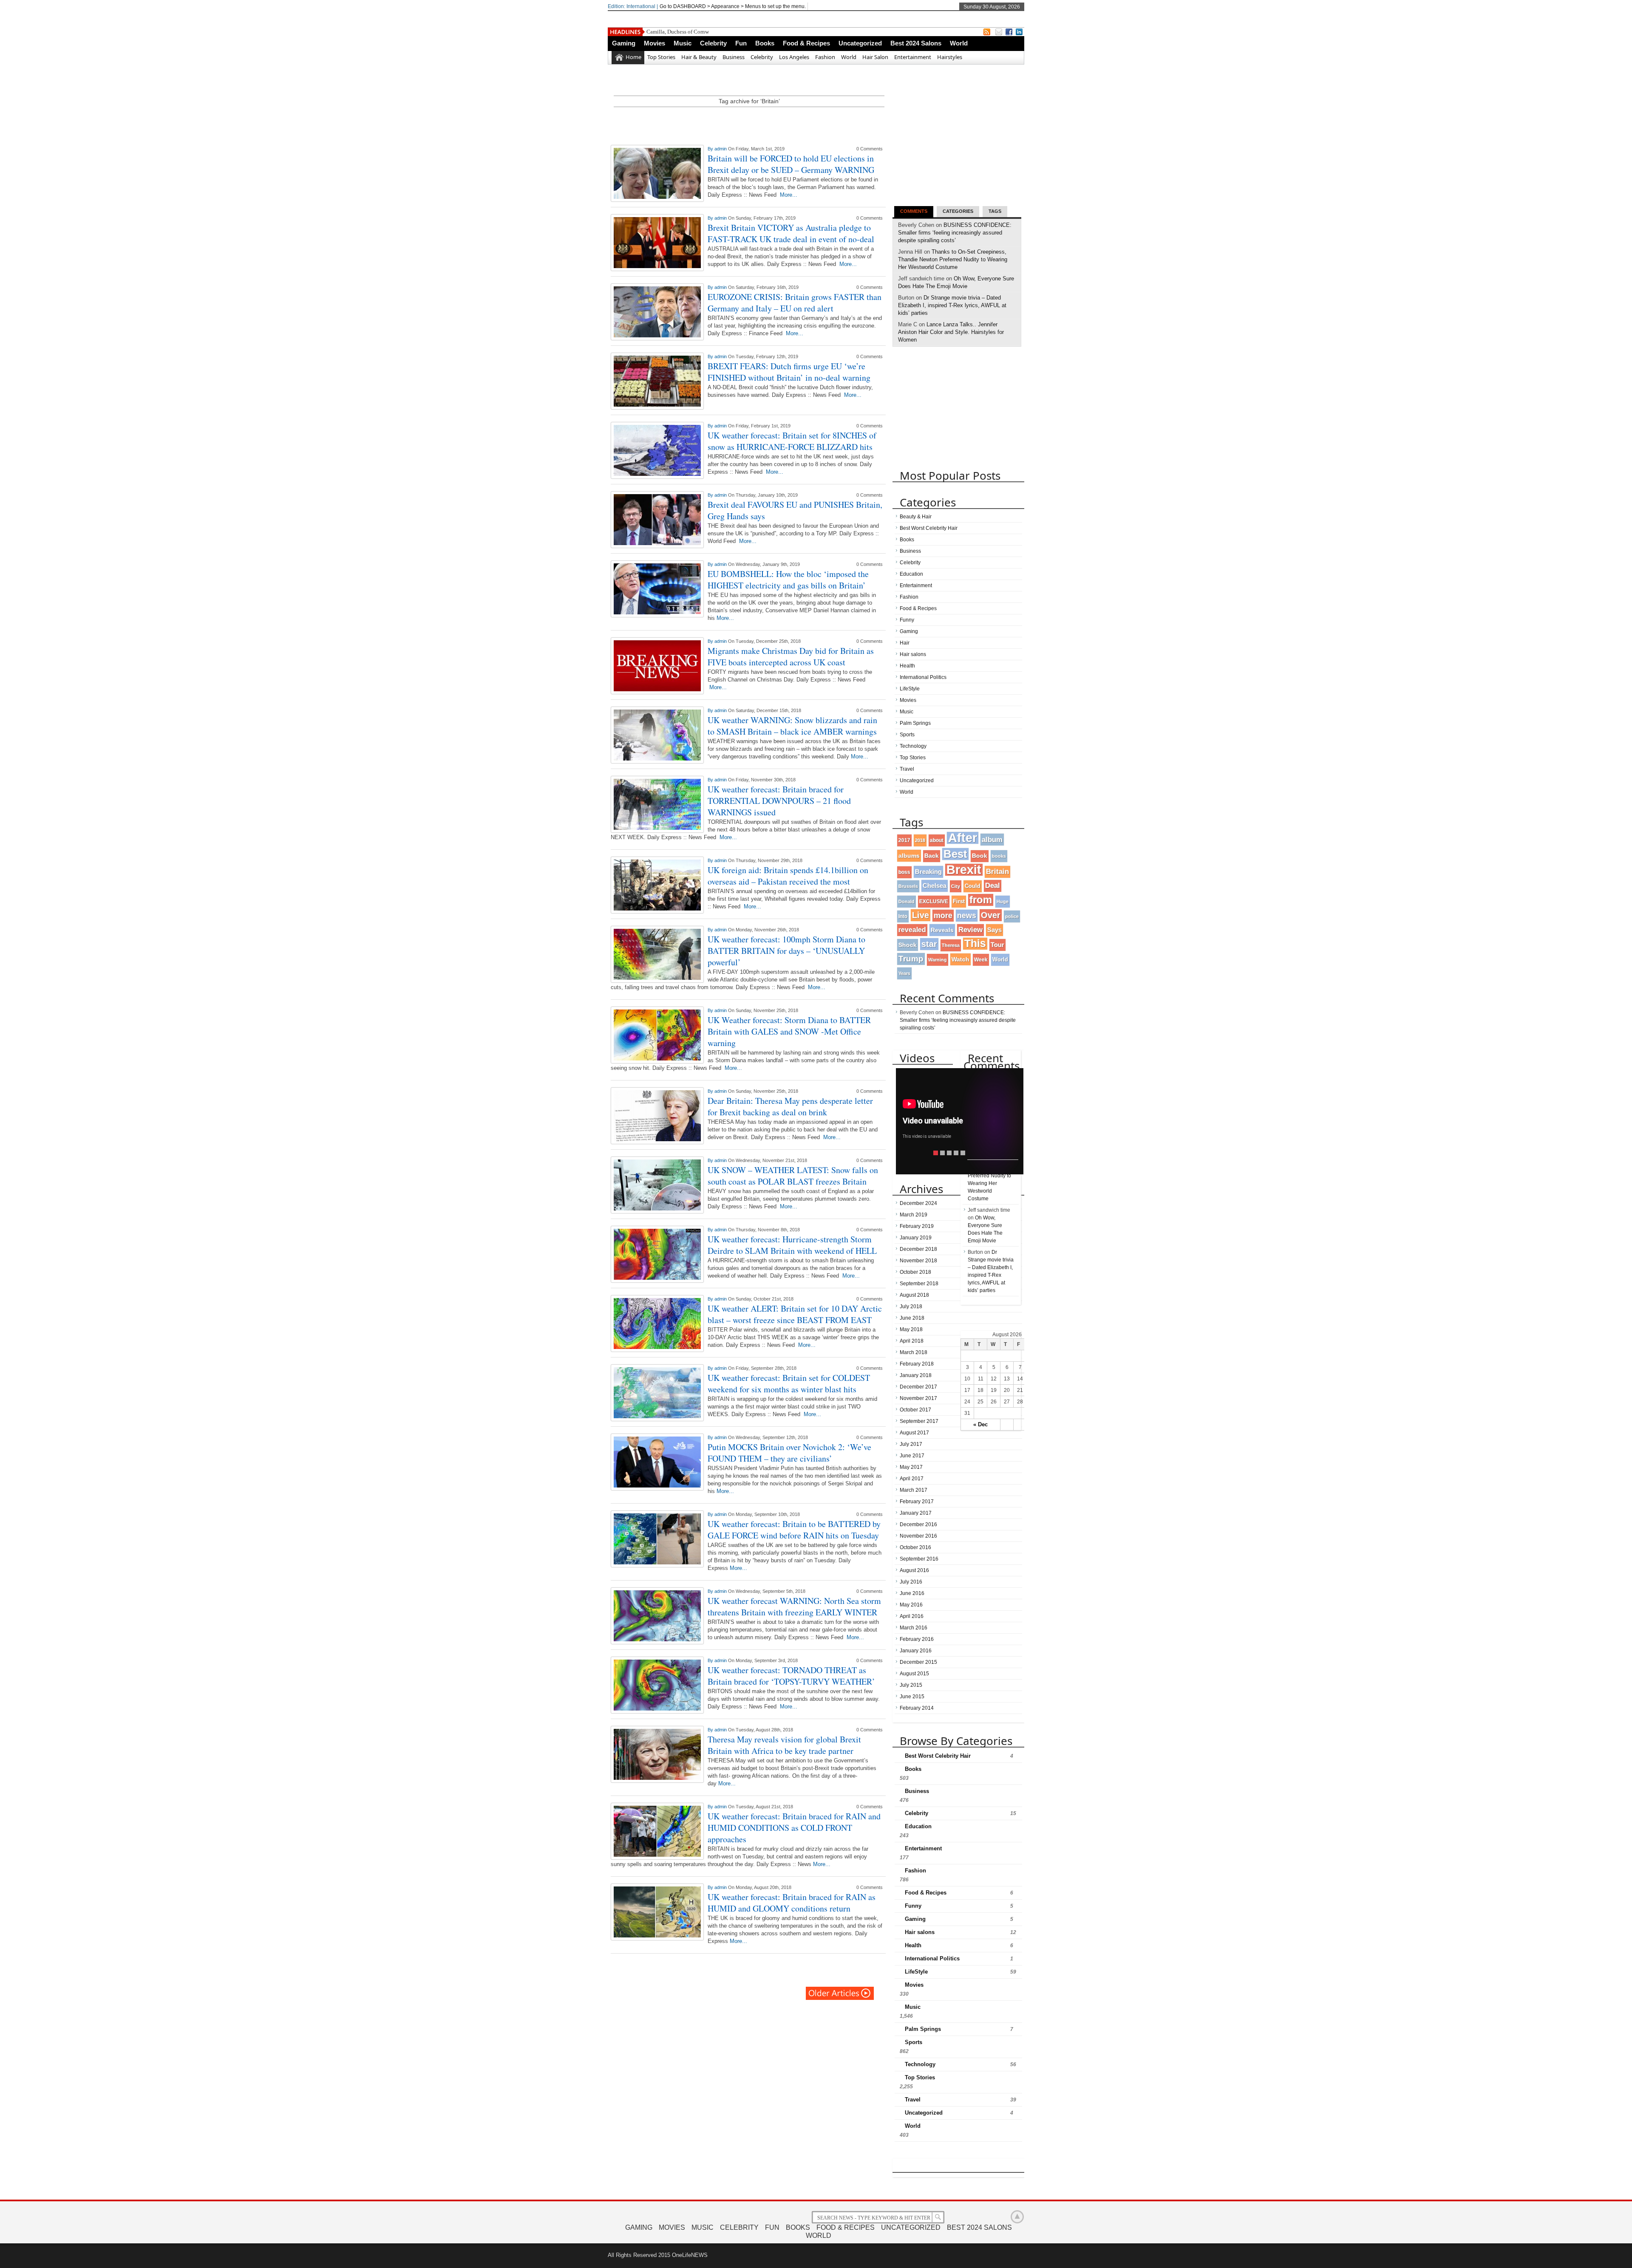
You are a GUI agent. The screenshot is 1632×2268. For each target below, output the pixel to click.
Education (911, 574)
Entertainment (913, 57)
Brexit (964, 870)
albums (909, 856)
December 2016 (918, 1524)
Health (907, 666)
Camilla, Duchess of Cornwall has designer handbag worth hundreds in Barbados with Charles (754, 32)
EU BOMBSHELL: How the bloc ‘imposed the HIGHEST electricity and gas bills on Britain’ (788, 580)
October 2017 (915, 1410)
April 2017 (912, 1479)
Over (991, 915)
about (937, 840)
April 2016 (912, 1616)
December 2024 (918, 1203)
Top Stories (661, 57)
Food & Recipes (806, 43)
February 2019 (917, 1226)
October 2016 (915, 1547)
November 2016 (918, 1536)
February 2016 (917, 1639)
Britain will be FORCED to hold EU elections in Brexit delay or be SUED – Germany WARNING (791, 164)
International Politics (923, 677)
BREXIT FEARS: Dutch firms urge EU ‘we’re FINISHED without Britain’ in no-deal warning (789, 372)
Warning (938, 960)
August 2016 (914, 1570)
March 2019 (914, 1215)
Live (921, 915)
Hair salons (913, 654)
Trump (911, 959)
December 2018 (918, 1249)
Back (932, 856)
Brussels (908, 886)
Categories (958, 211)
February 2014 (917, 1708)
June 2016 (912, 1593)
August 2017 (914, 1433)
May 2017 (911, 1467)
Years (904, 973)
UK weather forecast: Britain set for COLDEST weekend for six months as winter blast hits (789, 1383)
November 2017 (918, 1398)
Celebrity (713, 43)
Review (970, 930)
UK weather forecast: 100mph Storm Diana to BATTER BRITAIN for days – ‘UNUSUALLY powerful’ (786, 951)
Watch (960, 959)
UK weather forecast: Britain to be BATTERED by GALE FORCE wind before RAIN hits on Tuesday (794, 1530)
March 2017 (914, 1490)
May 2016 (911, 1605)
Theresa (951, 945)
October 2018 (915, 1272)
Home (633, 57)
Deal (993, 886)
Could (973, 886)
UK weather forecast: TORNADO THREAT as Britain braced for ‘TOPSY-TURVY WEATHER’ (791, 1676)
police (1012, 916)
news (967, 916)
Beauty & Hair (916, 517)
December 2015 (918, 1662)
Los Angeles (794, 57)
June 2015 (912, 1697)
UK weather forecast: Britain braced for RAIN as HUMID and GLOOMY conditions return (792, 1903)
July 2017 (911, 1444)
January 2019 (916, 1238)
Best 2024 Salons (916, 43)
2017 (904, 840)
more (943, 915)
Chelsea (935, 886)
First (959, 901)
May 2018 (911, 1329)
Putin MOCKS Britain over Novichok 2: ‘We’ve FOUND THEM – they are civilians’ (789, 1453)
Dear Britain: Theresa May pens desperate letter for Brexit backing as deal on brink (790, 1106)
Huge (1003, 902)
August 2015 (914, 1674)
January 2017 (916, 1513)
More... (789, 195)
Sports (907, 735)
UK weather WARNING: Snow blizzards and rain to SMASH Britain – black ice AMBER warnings (792, 726)
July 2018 (911, 1307)
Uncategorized (860, 43)
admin (721, 149)
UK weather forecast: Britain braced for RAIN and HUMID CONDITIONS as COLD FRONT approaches (794, 1828)
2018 (920, 840)
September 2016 (919, 1559)
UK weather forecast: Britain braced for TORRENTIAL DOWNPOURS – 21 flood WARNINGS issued (779, 801)
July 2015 (911, 1685)
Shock (908, 945)
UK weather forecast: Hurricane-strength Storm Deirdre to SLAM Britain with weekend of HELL (792, 1245)
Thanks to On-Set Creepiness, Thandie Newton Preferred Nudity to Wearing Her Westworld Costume (953, 259)
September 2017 (919, 1421)
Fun (741, 43)
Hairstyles (950, 57)
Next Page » (840, 1993)
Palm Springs (915, 723)
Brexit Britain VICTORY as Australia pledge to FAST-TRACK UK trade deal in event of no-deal (791, 233)
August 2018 (914, 1295)
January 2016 (916, 1651)
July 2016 (911, 1582)
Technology (913, 746)
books (999, 856)
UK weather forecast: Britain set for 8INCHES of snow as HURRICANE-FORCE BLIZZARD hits (792, 441)
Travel (907, 769)
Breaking (928, 872)
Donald (907, 902)
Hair (905, 643)
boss (904, 872)
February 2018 (917, 1364)
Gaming (624, 43)
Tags (995, 211)
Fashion (825, 57)
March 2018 (914, 1352)
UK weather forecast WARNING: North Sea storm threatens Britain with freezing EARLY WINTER (794, 1606)
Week (981, 960)
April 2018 (912, 1341)
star (929, 944)
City (956, 886)
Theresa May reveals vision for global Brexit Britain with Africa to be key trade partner (784, 1745)
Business (734, 57)
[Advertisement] (749, 123)
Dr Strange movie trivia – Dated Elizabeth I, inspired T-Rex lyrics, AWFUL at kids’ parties (952, 305)
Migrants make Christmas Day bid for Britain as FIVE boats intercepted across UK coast (791, 656)
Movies (654, 43)
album (992, 840)
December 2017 (918, 1387)
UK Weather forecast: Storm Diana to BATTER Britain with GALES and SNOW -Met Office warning (789, 1031)
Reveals (942, 930)
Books (765, 43)
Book (980, 856)
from (981, 900)
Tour (997, 945)
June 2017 (912, 1456)
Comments (914, 211)
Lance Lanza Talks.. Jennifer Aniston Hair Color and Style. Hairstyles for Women (951, 332)
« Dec (980, 1424)
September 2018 (919, 1284)
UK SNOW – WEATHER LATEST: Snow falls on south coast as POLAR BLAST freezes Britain (793, 1176)
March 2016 (914, 1628)
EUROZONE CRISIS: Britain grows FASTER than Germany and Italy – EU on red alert (795, 303)
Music (683, 43)
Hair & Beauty (699, 57)
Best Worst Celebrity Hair (929, 528)
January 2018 (916, 1375)
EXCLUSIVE (934, 901)
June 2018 (912, 1318)
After (963, 838)
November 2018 (918, 1261)
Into (903, 916)
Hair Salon (875, 57)
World (959, 43)
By (711, 149)
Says (994, 930)
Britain (997, 872)
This (975, 943)
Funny (907, 620)
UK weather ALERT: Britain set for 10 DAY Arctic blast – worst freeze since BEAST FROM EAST (795, 1314)
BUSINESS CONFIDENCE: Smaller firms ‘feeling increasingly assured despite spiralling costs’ (955, 233)
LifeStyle (910, 689)
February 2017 (917, 1502)
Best (955, 854)
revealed (912, 930)
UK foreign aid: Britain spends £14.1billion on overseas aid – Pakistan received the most (788, 876)
